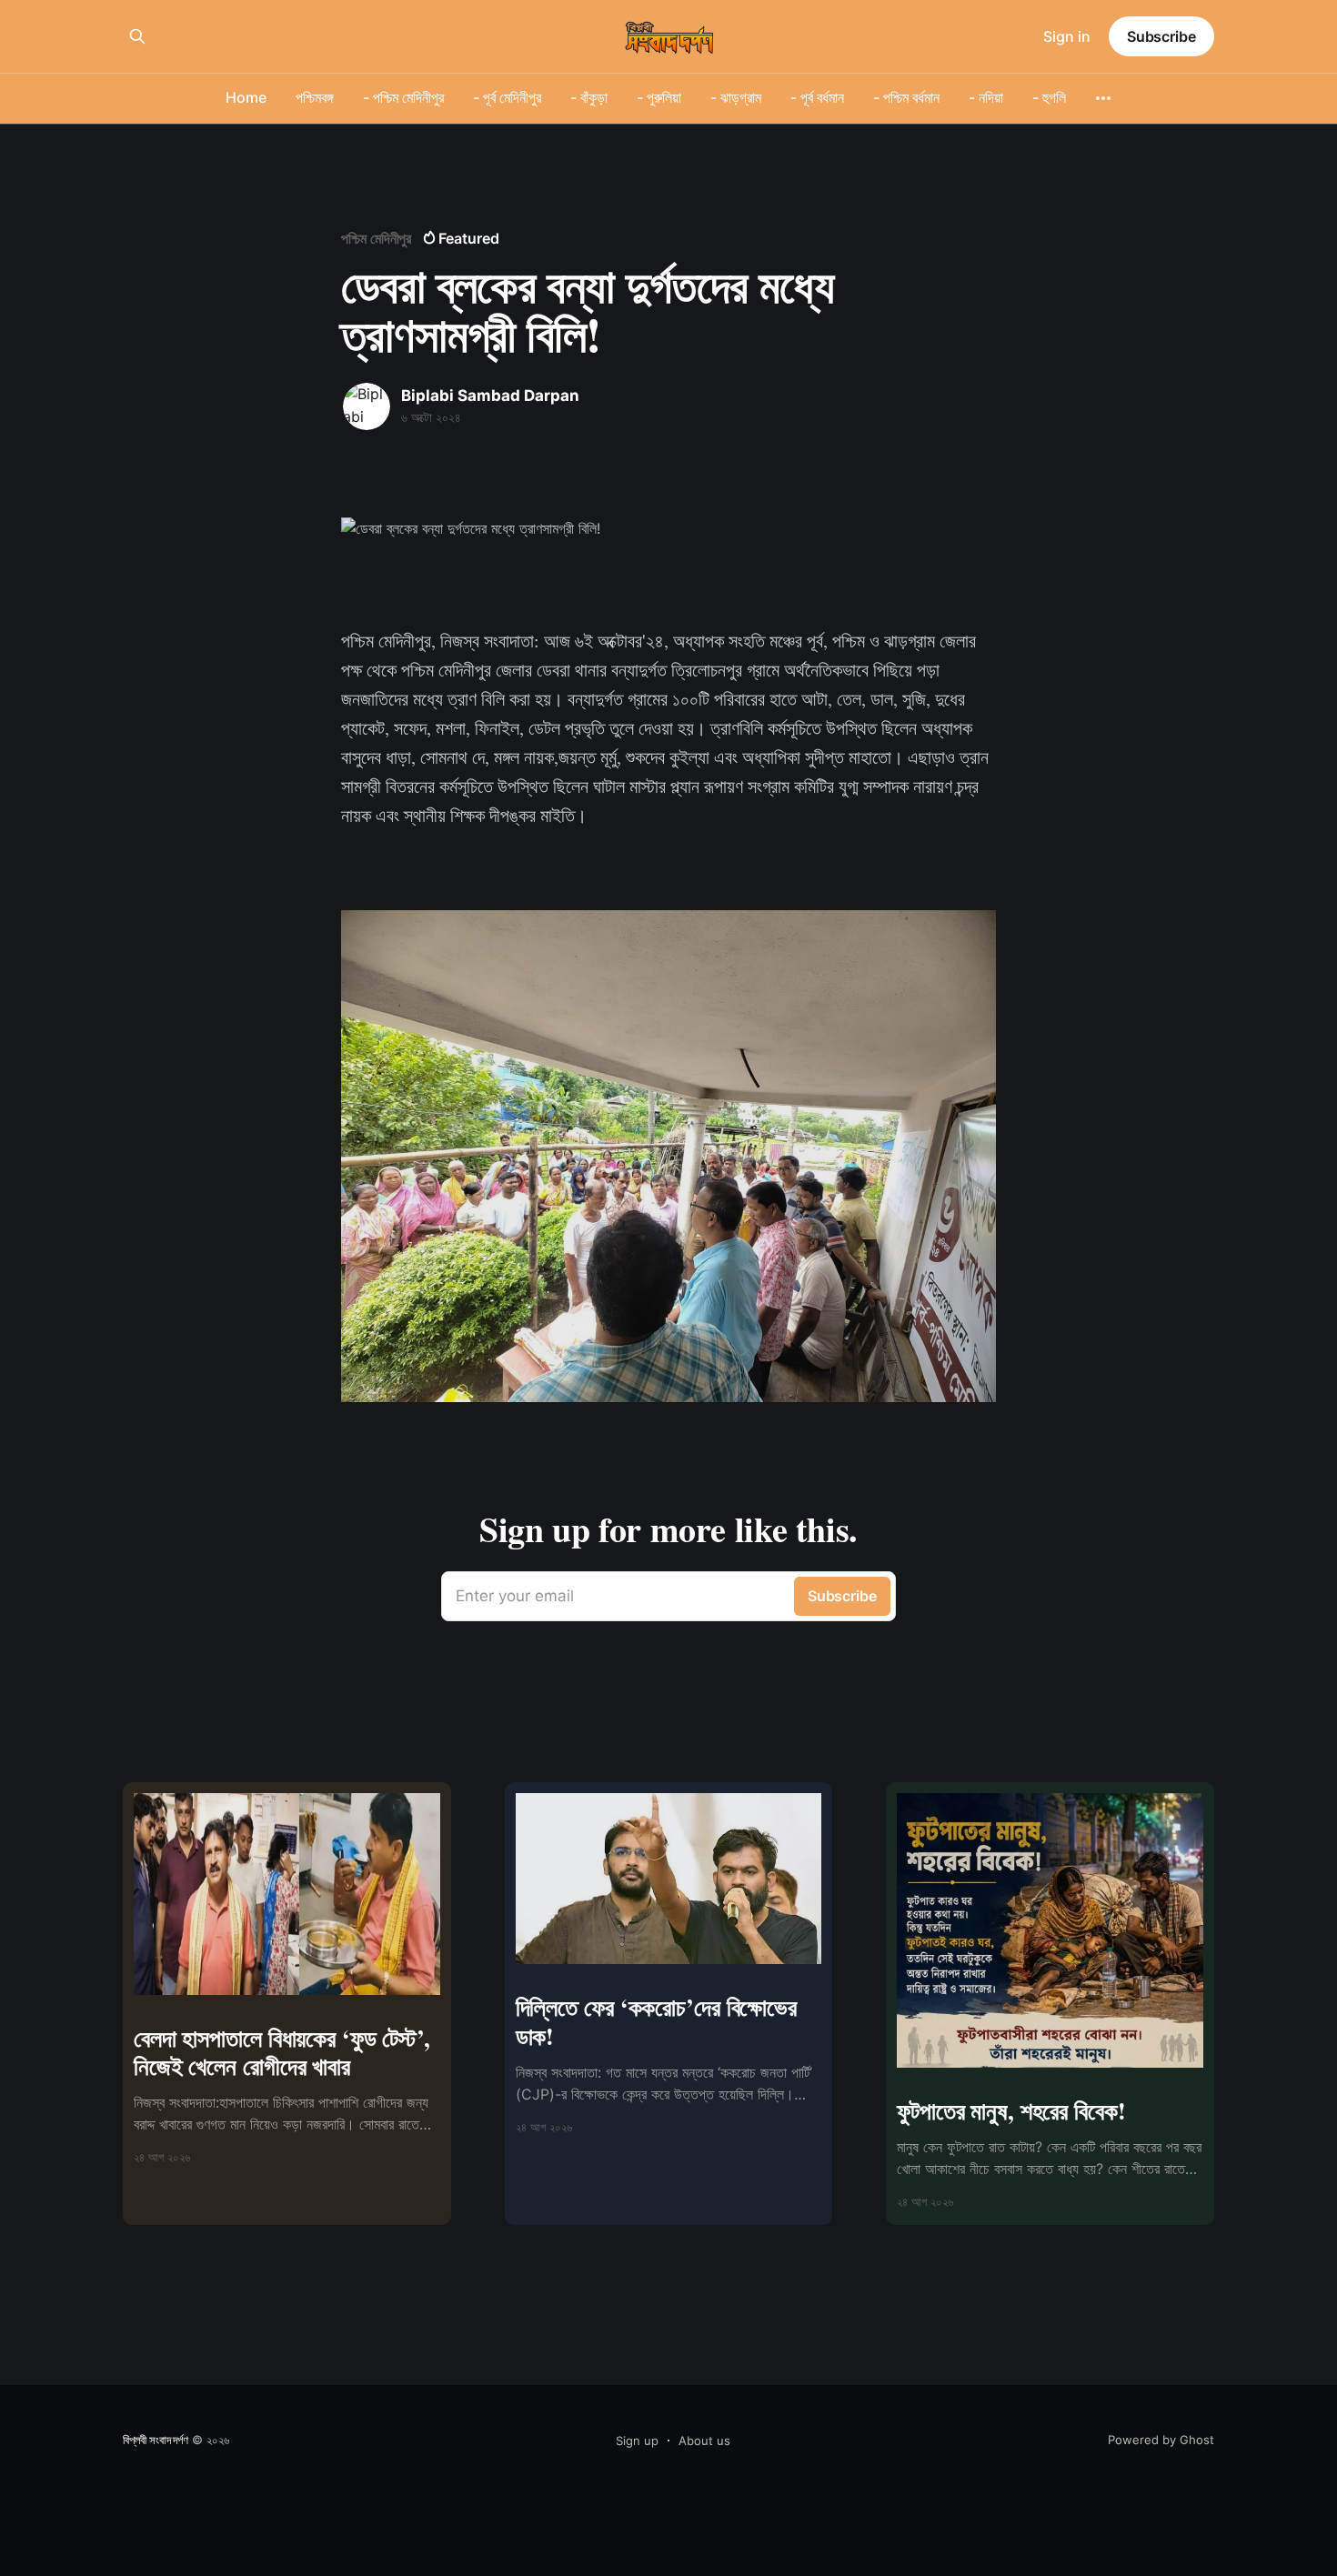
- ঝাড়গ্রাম (736, 97)
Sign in (1067, 36)
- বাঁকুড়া (589, 97)
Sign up (637, 2441)
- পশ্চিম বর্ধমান (906, 97)
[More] (1103, 98)
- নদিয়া (986, 97)
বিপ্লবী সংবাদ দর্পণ (156, 2440)
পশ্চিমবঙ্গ (315, 97)
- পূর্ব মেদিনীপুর (507, 97)
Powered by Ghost (1161, 2440)
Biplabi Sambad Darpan (490, 396)
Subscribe (1161, 36)
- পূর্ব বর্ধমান (817, 97)
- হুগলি (1049, 97)
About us (704, 2441)
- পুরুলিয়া (659, 97)
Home (246, 97)
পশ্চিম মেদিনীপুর (376, 238)
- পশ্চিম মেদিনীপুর (403, 97)
